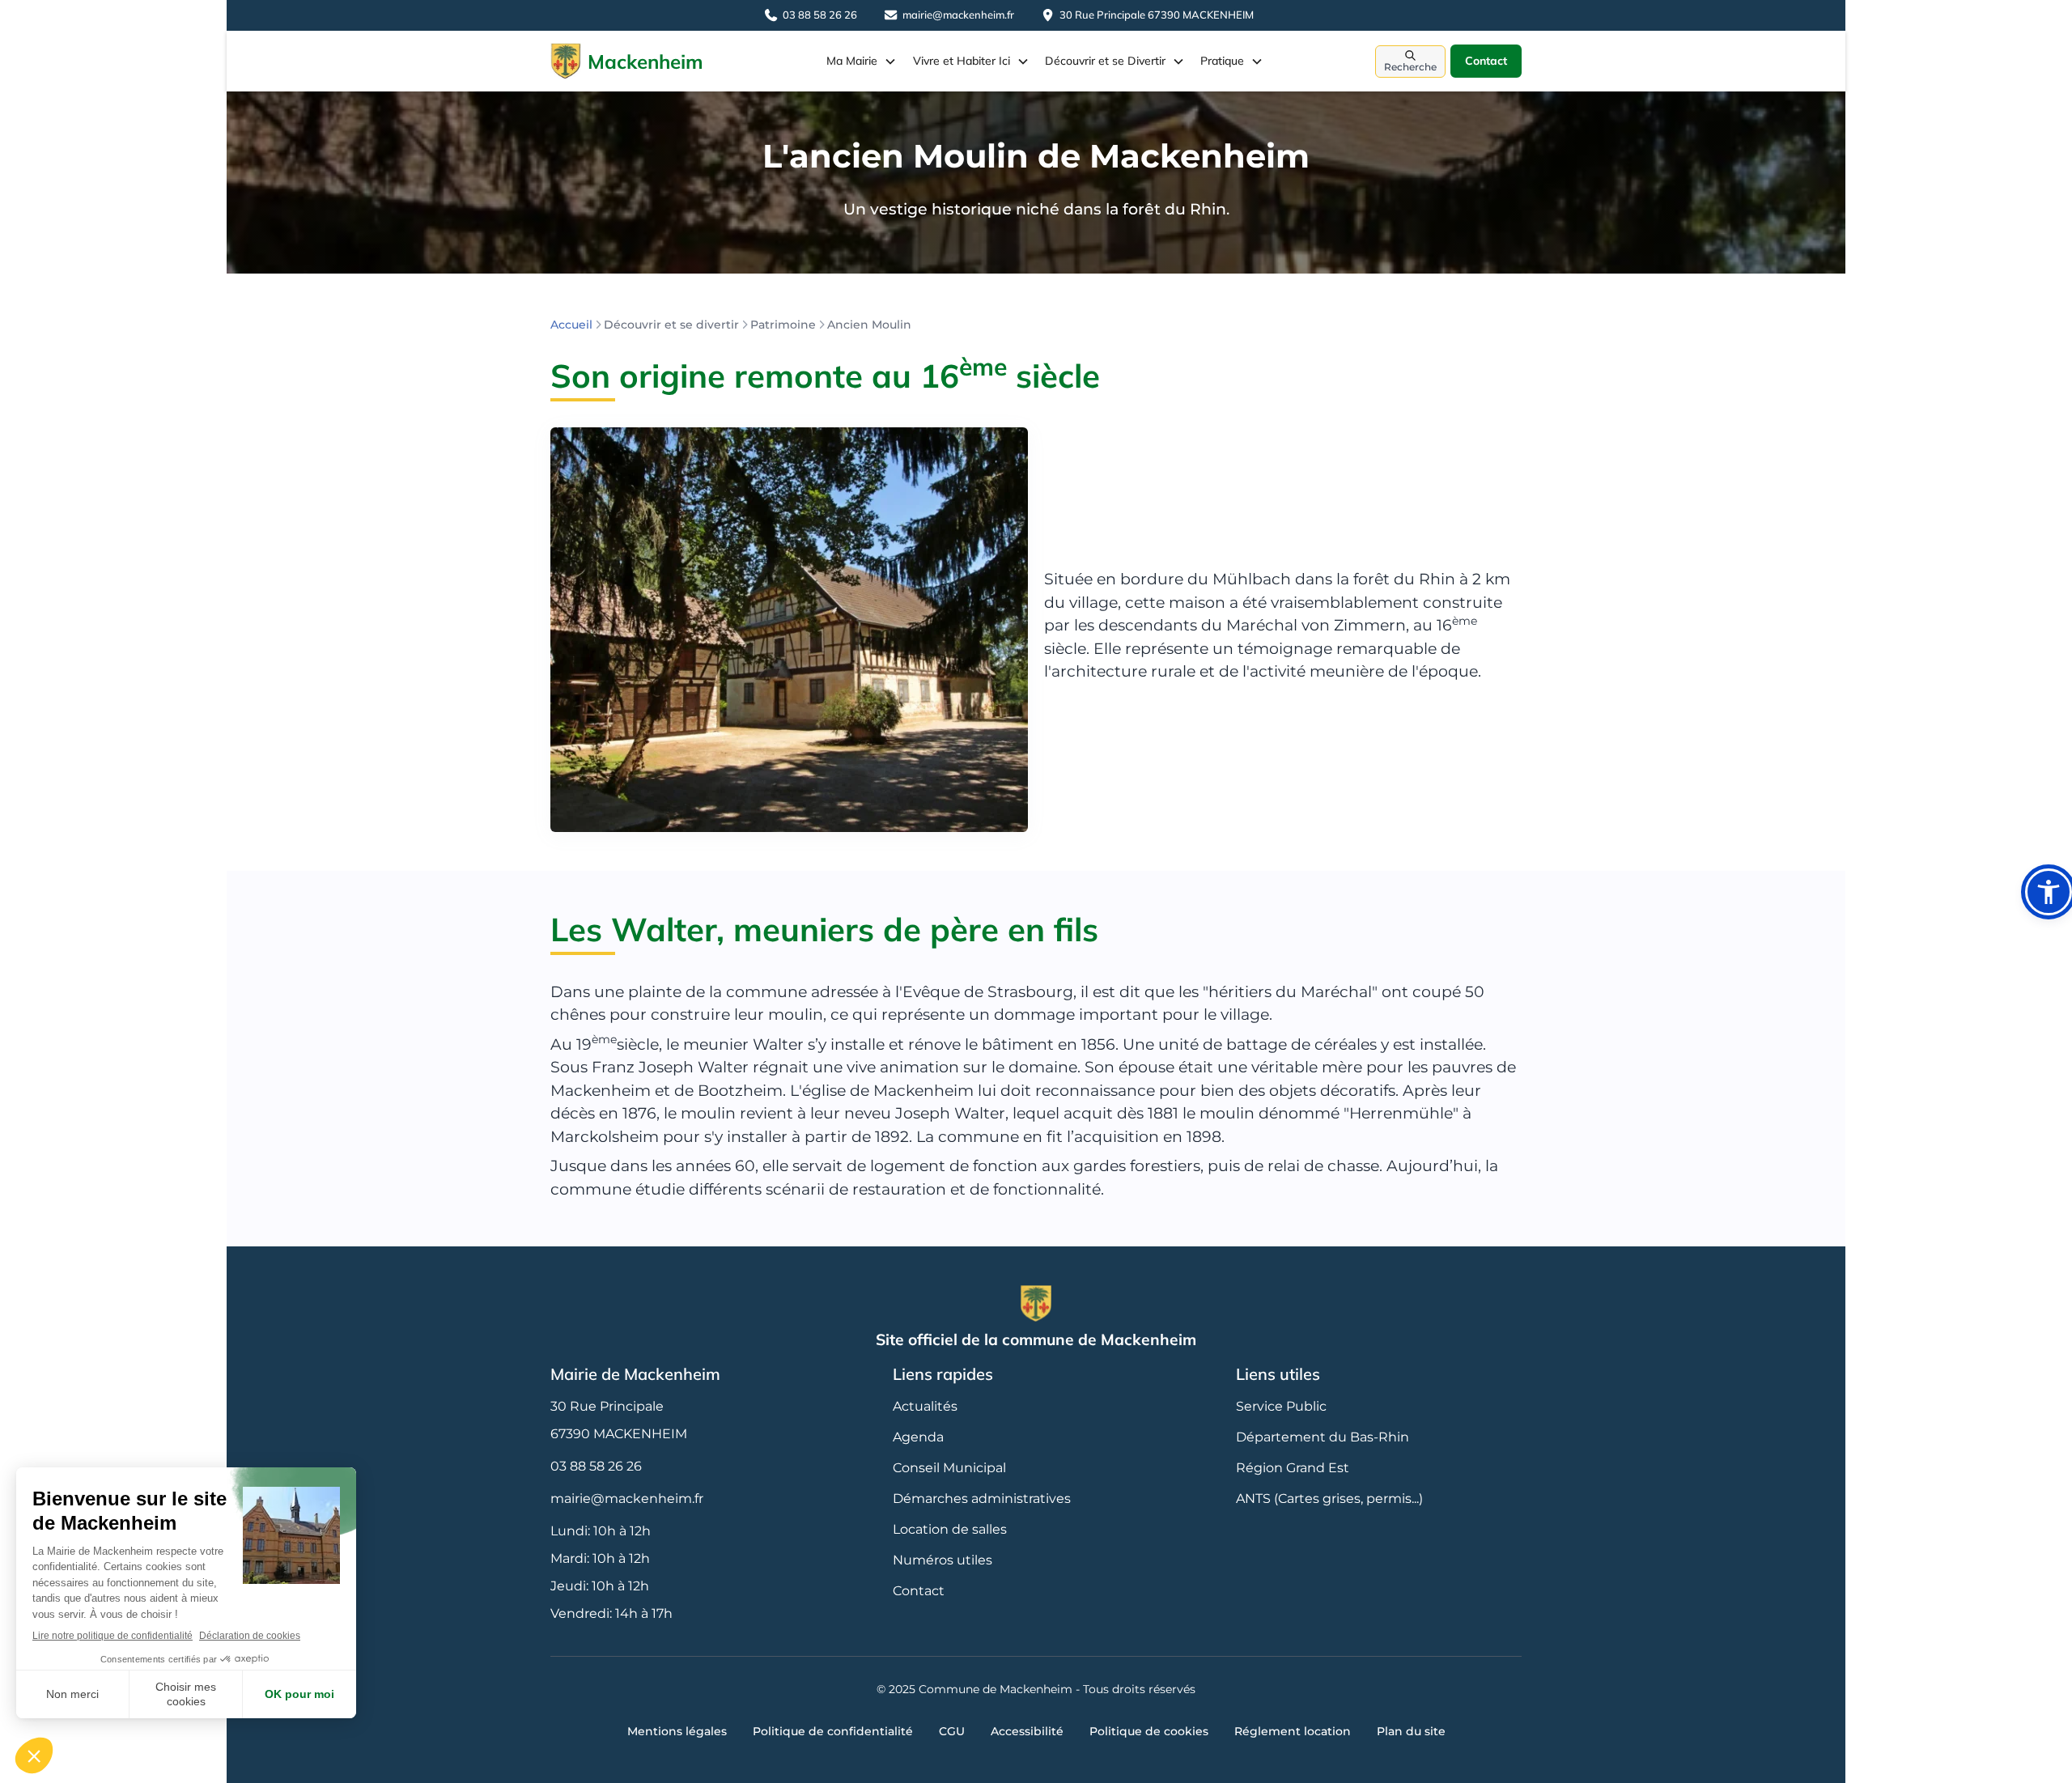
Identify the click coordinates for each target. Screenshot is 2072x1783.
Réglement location (1293, 1731)
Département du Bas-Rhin (1323, 1437)
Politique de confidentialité (833, 1731)
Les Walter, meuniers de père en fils (824, 929)
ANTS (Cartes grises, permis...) (1329, 1499)
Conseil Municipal (949, 1468)
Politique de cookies (1149, 1731)
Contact (1486, 61)
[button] (862, 61)
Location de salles (950, 1529)
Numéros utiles (943, 1560)
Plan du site (1411, 1731)
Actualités (925, 1406)
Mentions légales (677, 1731)
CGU (952, 1731)
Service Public (1281, 1406)
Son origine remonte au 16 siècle (825, 376)
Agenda (918, 1437)
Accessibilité (1027, 1731)
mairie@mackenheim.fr (627, 1499)
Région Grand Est (1293, 1468)
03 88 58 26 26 (596, 1466)
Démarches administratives (982, 1499)
